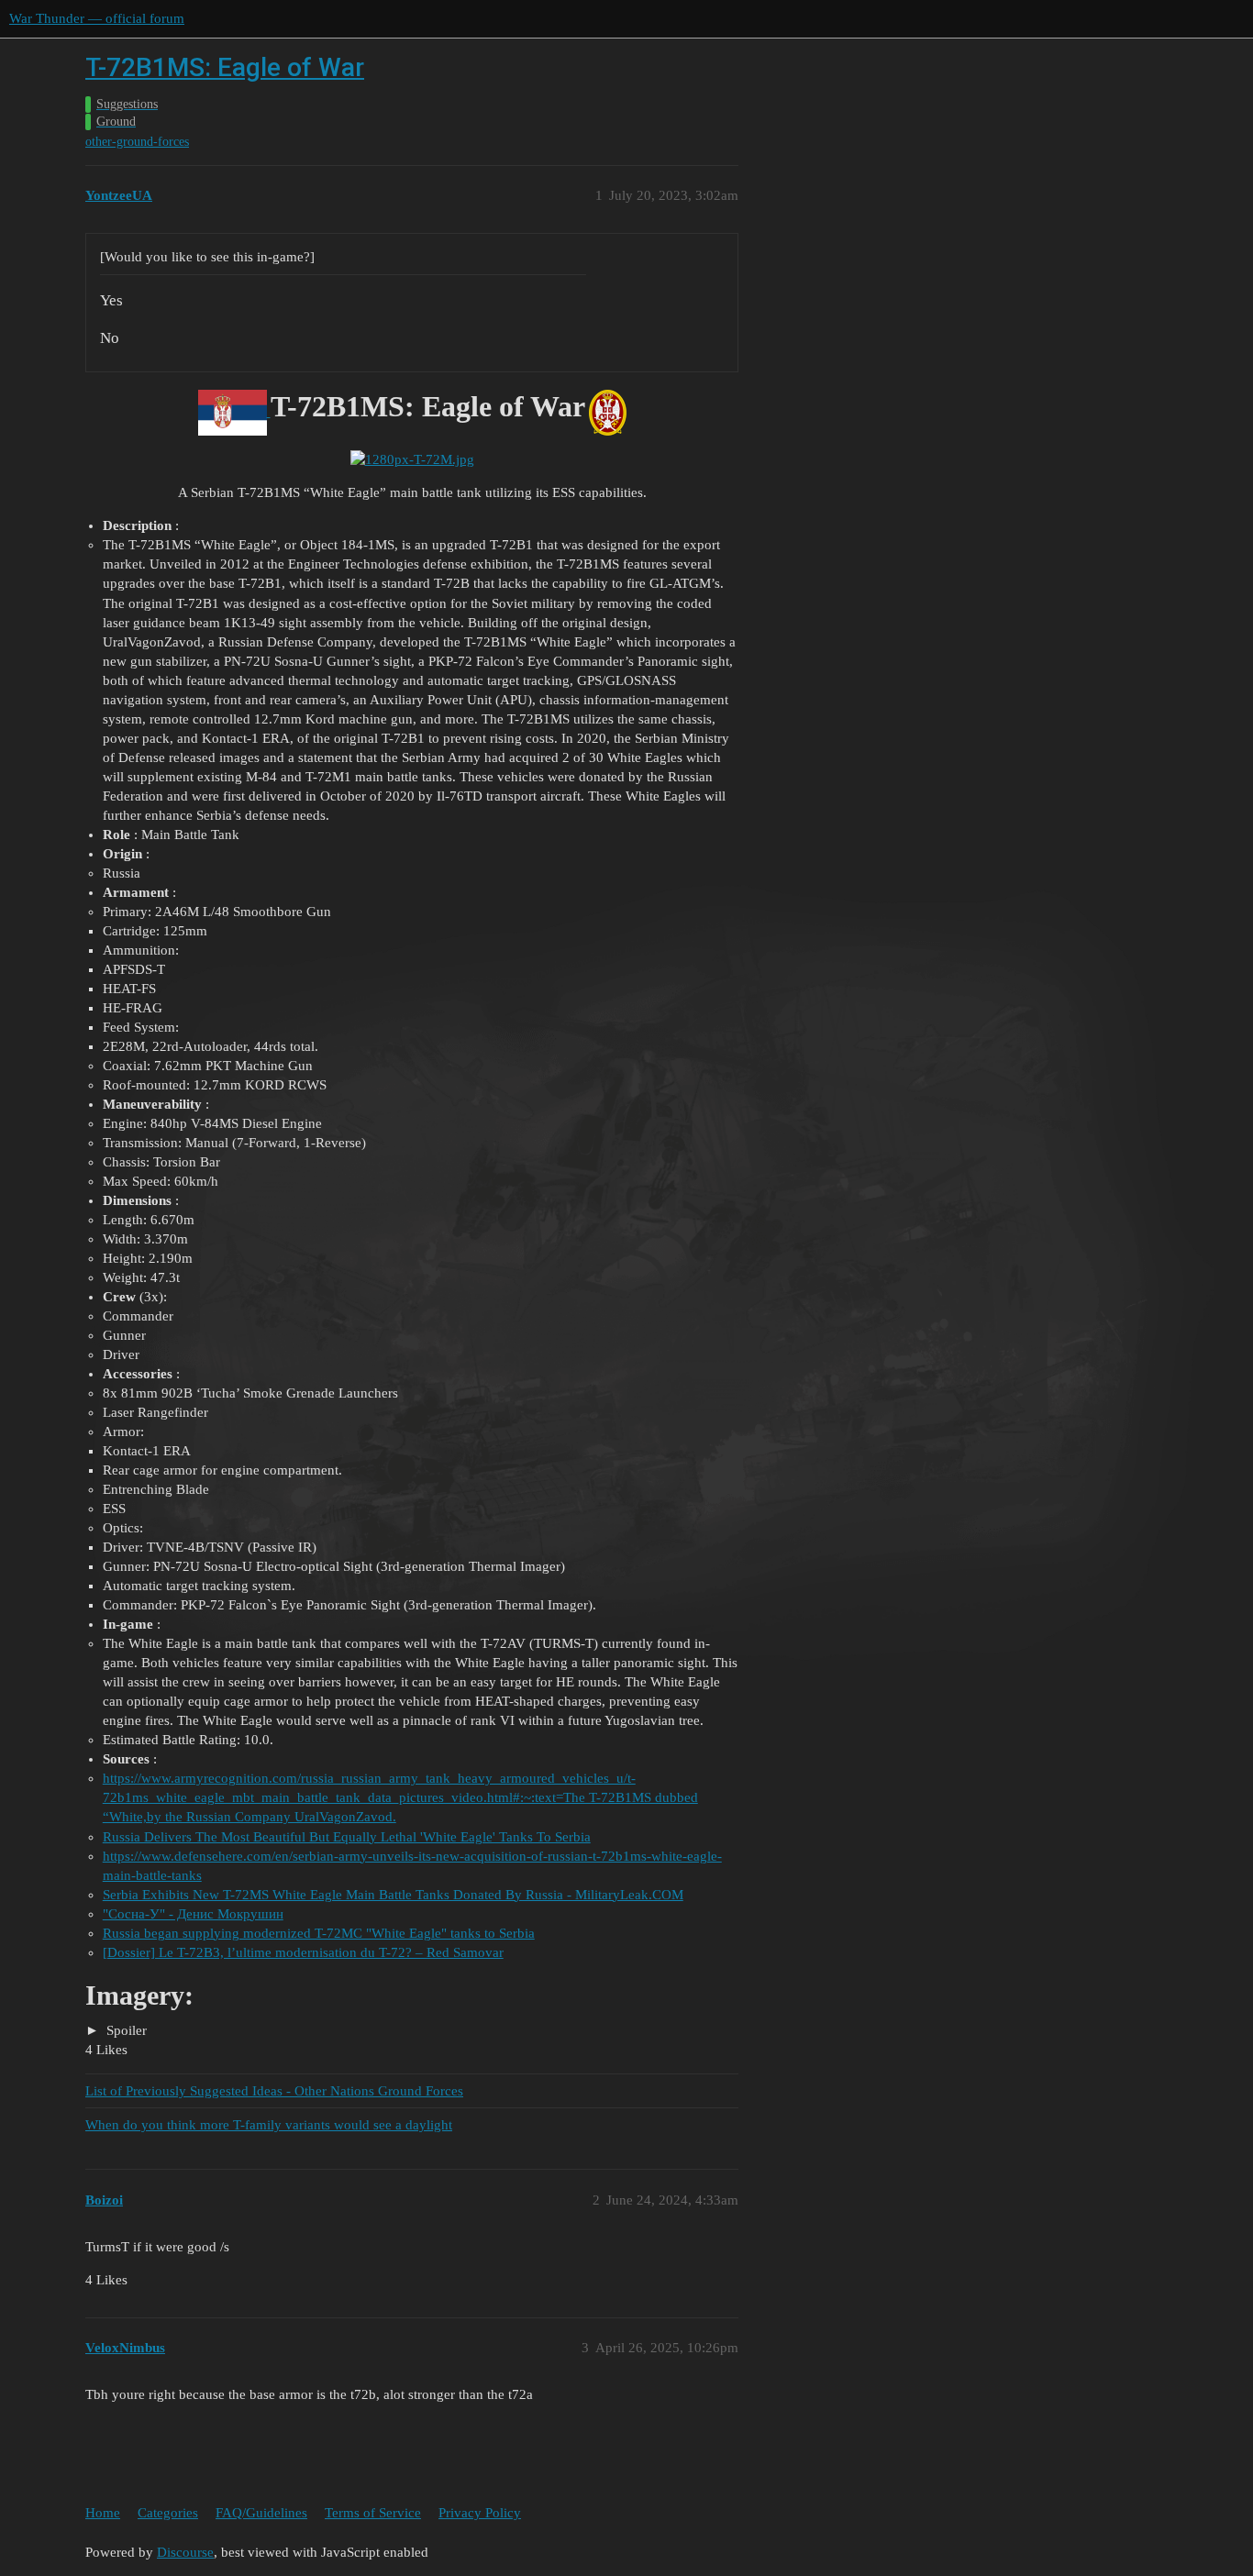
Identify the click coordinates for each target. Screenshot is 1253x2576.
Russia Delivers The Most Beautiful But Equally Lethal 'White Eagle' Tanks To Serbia (347, 1837)
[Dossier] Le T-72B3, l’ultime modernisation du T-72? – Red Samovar (303, 1952)
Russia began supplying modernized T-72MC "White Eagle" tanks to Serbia (319, 1933)
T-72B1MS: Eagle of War (225, 67)
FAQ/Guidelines (261, 2513)
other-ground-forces (137, 142)
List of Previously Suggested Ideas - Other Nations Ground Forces (274, 2091)
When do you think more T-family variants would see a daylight (269, 2125)
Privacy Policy (480, 2513)
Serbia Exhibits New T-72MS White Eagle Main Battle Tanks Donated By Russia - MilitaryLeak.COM (393, 1895)
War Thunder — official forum (97, 18)
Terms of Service (373, 2513)
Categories (168, 2513)
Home (103, 2513)
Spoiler (125, 2030)
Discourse (185, 2552)
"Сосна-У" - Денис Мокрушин (193, 1914)
